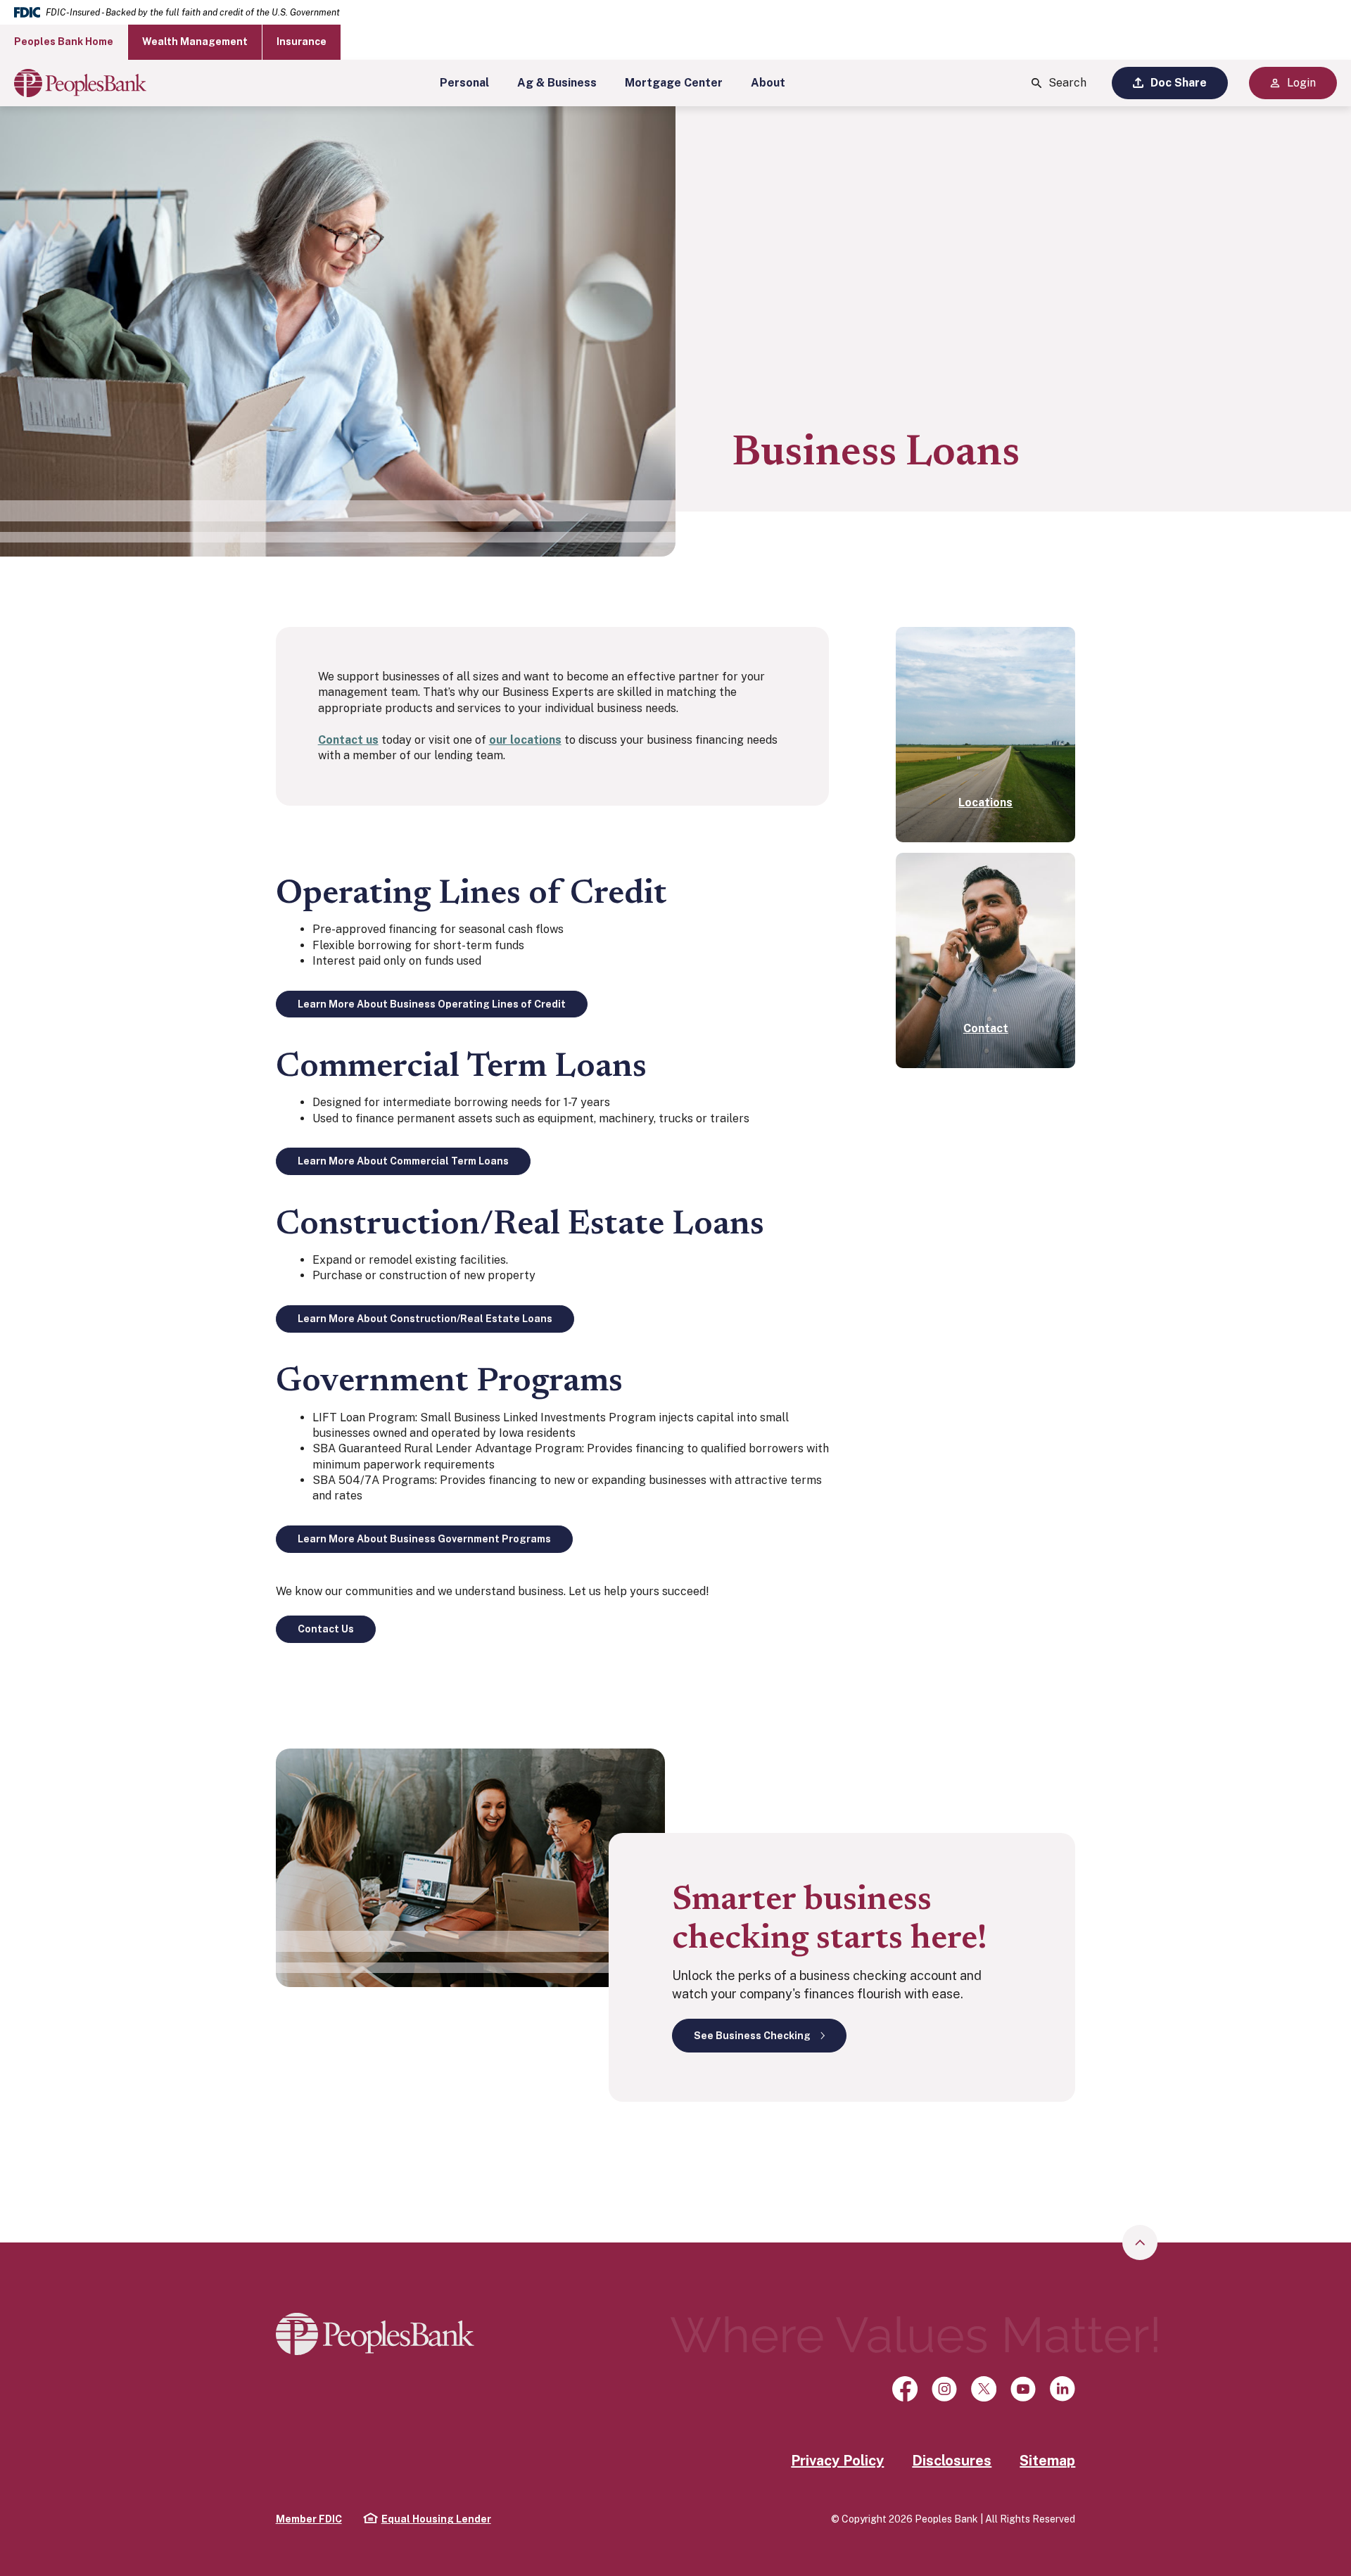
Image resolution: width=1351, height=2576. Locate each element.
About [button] (768, 83)
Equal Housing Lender (427, 2519)
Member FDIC (309, 2519)
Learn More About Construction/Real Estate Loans (425, 1319)
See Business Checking (752, 2036)
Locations (985, 802)
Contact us (348, 740)
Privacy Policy (837, 2461)
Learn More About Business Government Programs (424, 1539)
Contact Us (326, 1629)
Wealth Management (195, 42)
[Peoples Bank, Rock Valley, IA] (80, 83)
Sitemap (1047, 2461)
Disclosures (952, 2461)
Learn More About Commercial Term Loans (403, 1161)
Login (1301, 83)
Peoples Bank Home (64, 42)
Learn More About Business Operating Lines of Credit (432, 1004)
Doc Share (1179, 83)
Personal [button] (464, 83)
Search (1067, 83)
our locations (525, 740)
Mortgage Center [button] (674, 83)
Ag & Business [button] (557, 83)
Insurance (302, 42)
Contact (986, 1028)
